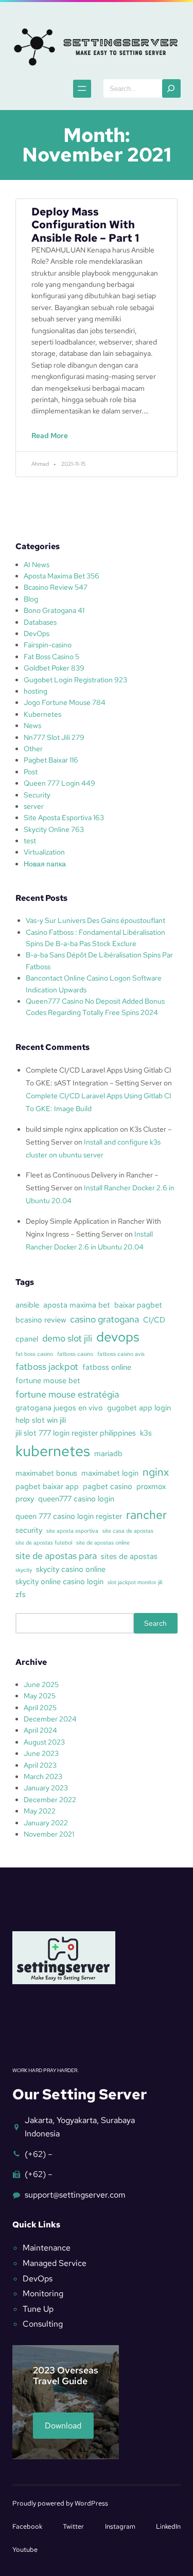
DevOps (37, 633)
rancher (146, 1515)
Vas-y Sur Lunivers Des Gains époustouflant (95, 920)
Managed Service (55, 2263)
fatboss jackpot (47, 1366)
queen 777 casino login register (69, 1516)
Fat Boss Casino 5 (51, 657)
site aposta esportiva (72, 1531)
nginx (156, 1472)
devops (118, 1337)
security (29, 1530)
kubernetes (53, 1451)
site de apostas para (56, 1556)
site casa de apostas (128, 1531)
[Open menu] (82, 89)
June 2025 (41, 1684)
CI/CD (154, 1320)
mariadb (108, 1454)
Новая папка (45, 864)
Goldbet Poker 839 (54, 668)
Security (37, 795)
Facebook (27, 2526)
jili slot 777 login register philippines (76, 1433)
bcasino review (41, 1320)
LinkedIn (168, 2526)
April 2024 (40, 1730)
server (34, 806)
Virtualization (44, 852)
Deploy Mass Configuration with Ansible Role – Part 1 (85, 225)
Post (31, 772)
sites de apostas (129, 1556)
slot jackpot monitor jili (135, 1582)
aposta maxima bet (77, 1305)
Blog (31, 599)
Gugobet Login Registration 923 (75, 680)
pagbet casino (108, 1486)
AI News (37, 565)
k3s (146, 1433)
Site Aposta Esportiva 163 (64, 818)
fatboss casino (75, 1354)
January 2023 (46, 1788)
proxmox (151, 1486)
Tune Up (38, 2309)
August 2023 (44, 1742)
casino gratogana (104, 1319)
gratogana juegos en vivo (59, 1408)
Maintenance (47, 2248)
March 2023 (43, 1776)
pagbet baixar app (47, 1486)
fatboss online (107, 1367)
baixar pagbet (138, 1305)
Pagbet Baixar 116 (51, 760)
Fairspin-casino (48, 645)
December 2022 (50, 1800)
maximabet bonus (46, 1473)
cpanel (27, 1339)
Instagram (120, 2526)
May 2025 (40, 1696)
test (30, 841)
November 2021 (49, 1834)
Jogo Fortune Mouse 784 (65, 702)
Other (33, 749)
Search (155, 1623)
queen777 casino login (76, 1499)
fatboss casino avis (121, 1354)
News (32, 725)
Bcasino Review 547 (56, 587)
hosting (36, 691)
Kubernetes (42, 714)
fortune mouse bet (48, 1381)
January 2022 (46, 1823)
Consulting (43, 2324)
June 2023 (41, 1753)
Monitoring (43, 2293)
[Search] (171, 88)
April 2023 (40, 1765)
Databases (40, 622)
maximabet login (110, 1473)
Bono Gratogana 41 (54, 610)
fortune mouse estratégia (67, 1394)
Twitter (73, 2526)
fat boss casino (34, 1354)
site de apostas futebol (44, 1543)
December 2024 (50, 1719)
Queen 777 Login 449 (59, 783)
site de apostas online (103, 1543)
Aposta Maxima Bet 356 (62, 576)
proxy (25, 1499)
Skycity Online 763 (54, 829)
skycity (24, 1570)
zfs (21, 1594)
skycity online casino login (59, 1582)
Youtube (25, 2550)
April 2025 (40, 1708)
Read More (52, 441)
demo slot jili (67, 1338)
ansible (27, 1305)
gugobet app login (139, 1408)
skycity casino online (71, 1569)
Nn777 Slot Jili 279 (54, 737)
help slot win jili (41, 1420)
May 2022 (40, 1811)
